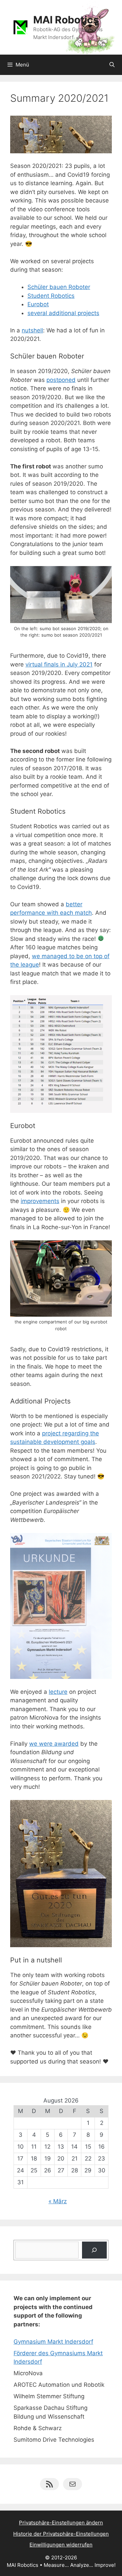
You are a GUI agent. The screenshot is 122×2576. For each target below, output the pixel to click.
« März (58, 2201)
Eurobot (38, 304)
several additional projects (63, 313)
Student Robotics (51, 296)
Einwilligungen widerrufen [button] (61, 2545)
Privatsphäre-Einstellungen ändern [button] (61, 2523)
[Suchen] (94, 2250)
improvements (40, 1201)
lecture (58, 1692)
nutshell (32, 330)
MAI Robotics (66, 20)
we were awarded (54, 1744)
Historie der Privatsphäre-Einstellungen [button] (61, 2534)
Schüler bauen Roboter (59, 287)
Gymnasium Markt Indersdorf (53, 2342)
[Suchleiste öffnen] (112, 65)
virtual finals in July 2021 (59, 664)
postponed (61, 380)
